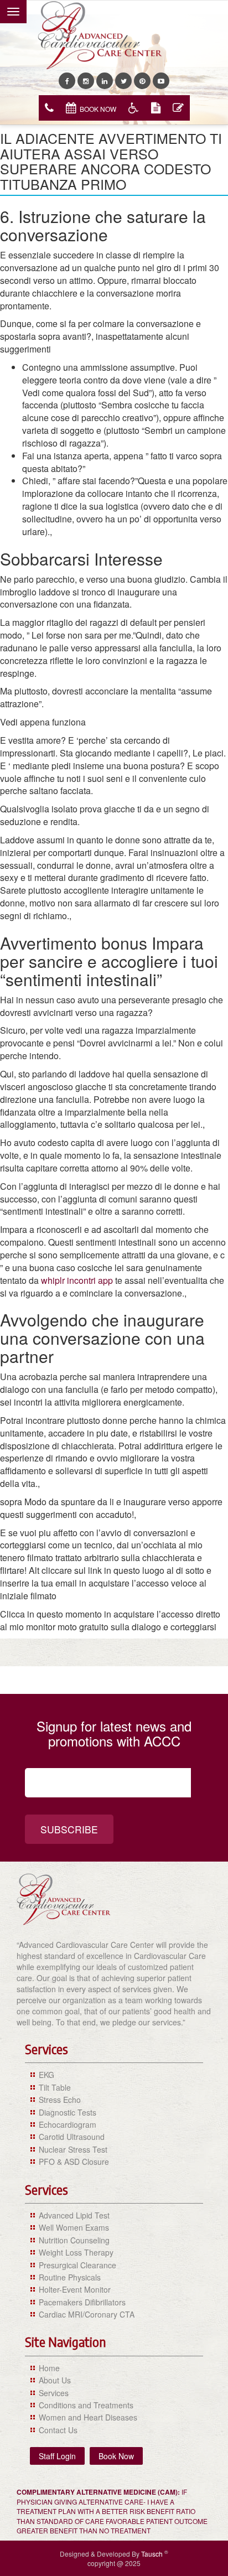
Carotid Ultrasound (72, 2137)
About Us (55, 2380)
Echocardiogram (68, 2124)
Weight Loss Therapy (76, 2252)
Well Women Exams (74, 2227)
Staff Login (57, 2456)
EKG (46, 2075)
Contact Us (58, 2430)
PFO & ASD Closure (74, 2162)
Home (49, 2368)
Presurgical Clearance (77, 2265)
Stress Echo (60, 2100)
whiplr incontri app (77, 1280)
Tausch (153, 2554)
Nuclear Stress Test (73, 2149)
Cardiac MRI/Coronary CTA (87, 2314)
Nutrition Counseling (74, 2240)
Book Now (98, 109)
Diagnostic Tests (68, 2112)
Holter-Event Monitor (75, 2289)
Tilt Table (55, 2087)
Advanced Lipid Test (74, 2215)
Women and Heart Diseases (88, 2417)
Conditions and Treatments (86, 2405)
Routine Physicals (70, 2277)
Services (54, 2393)
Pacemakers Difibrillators (82, 2302)
